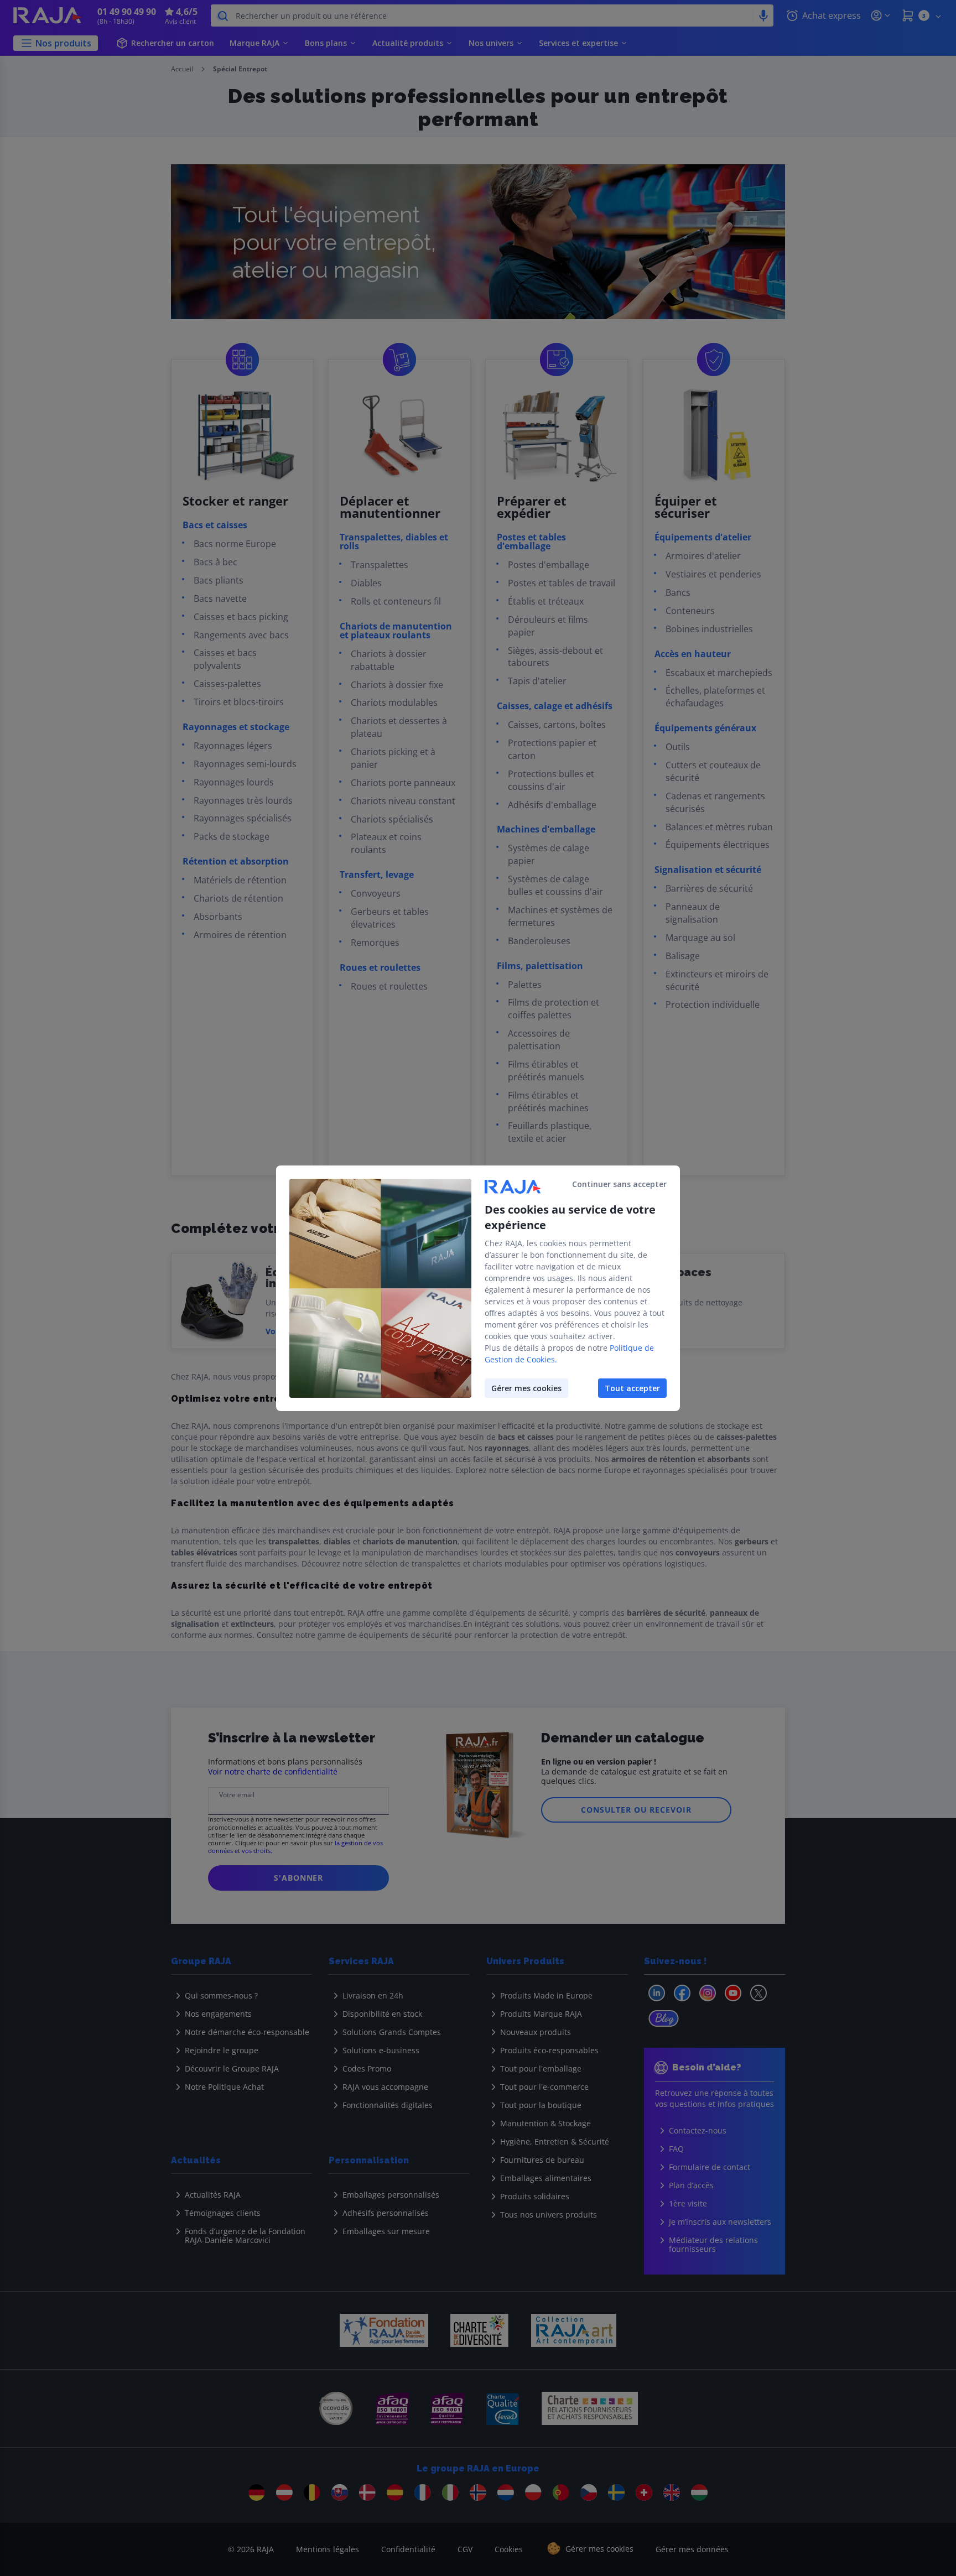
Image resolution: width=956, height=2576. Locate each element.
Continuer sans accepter (619, 1184)
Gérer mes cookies (526, 1388)
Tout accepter (632, 1388)
